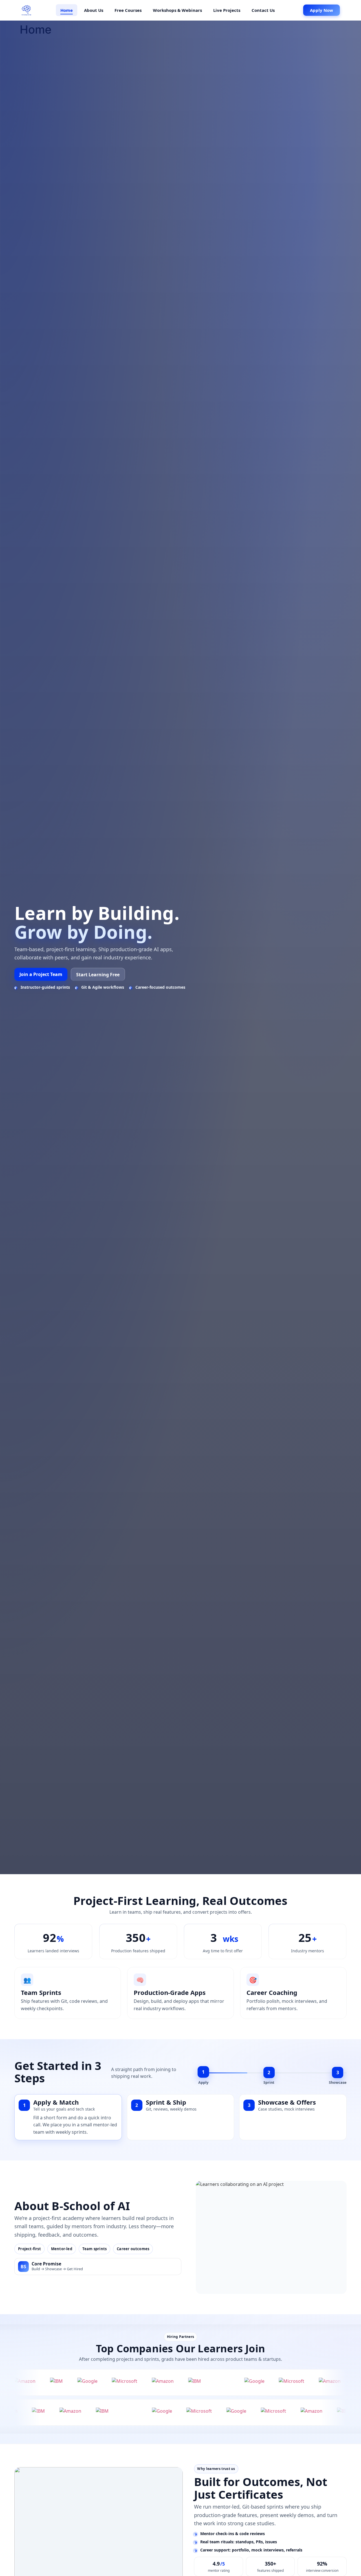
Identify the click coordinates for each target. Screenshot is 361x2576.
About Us (94, 10)
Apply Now (322, 10)
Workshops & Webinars (177, 10)
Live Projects (227, 10)
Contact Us (263, 10)
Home (67, 10)
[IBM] (109, 2382)
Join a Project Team (41, 974)
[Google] (168, 2382)
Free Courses (128, 10)
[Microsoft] (38, 2382)
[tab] (57, 2105)
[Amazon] (77, 2382)
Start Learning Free (98, 975)
